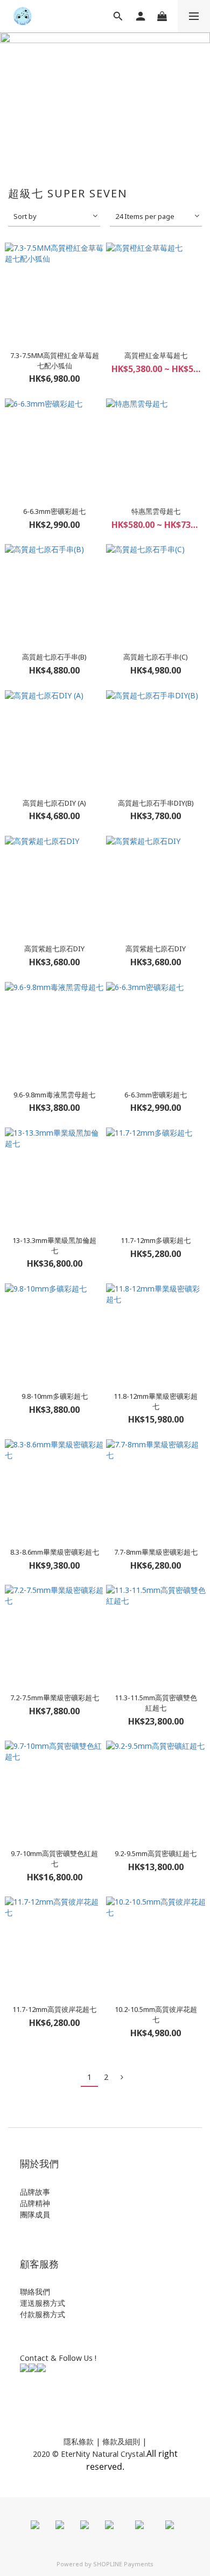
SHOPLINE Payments (123, 2564)
